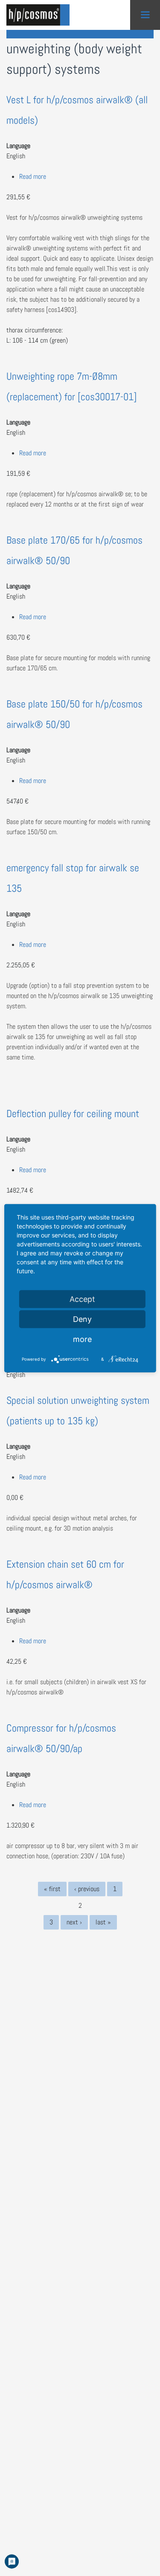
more (82, 1339)
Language (18, 146)
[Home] (41, 15)
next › (74, 1922)
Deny (82, 1319)
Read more (33, 176)
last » (103, 1922)
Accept (82, 1299)
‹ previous (87, 1889)
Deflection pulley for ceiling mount (73, 1113)
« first (52, 1889)
